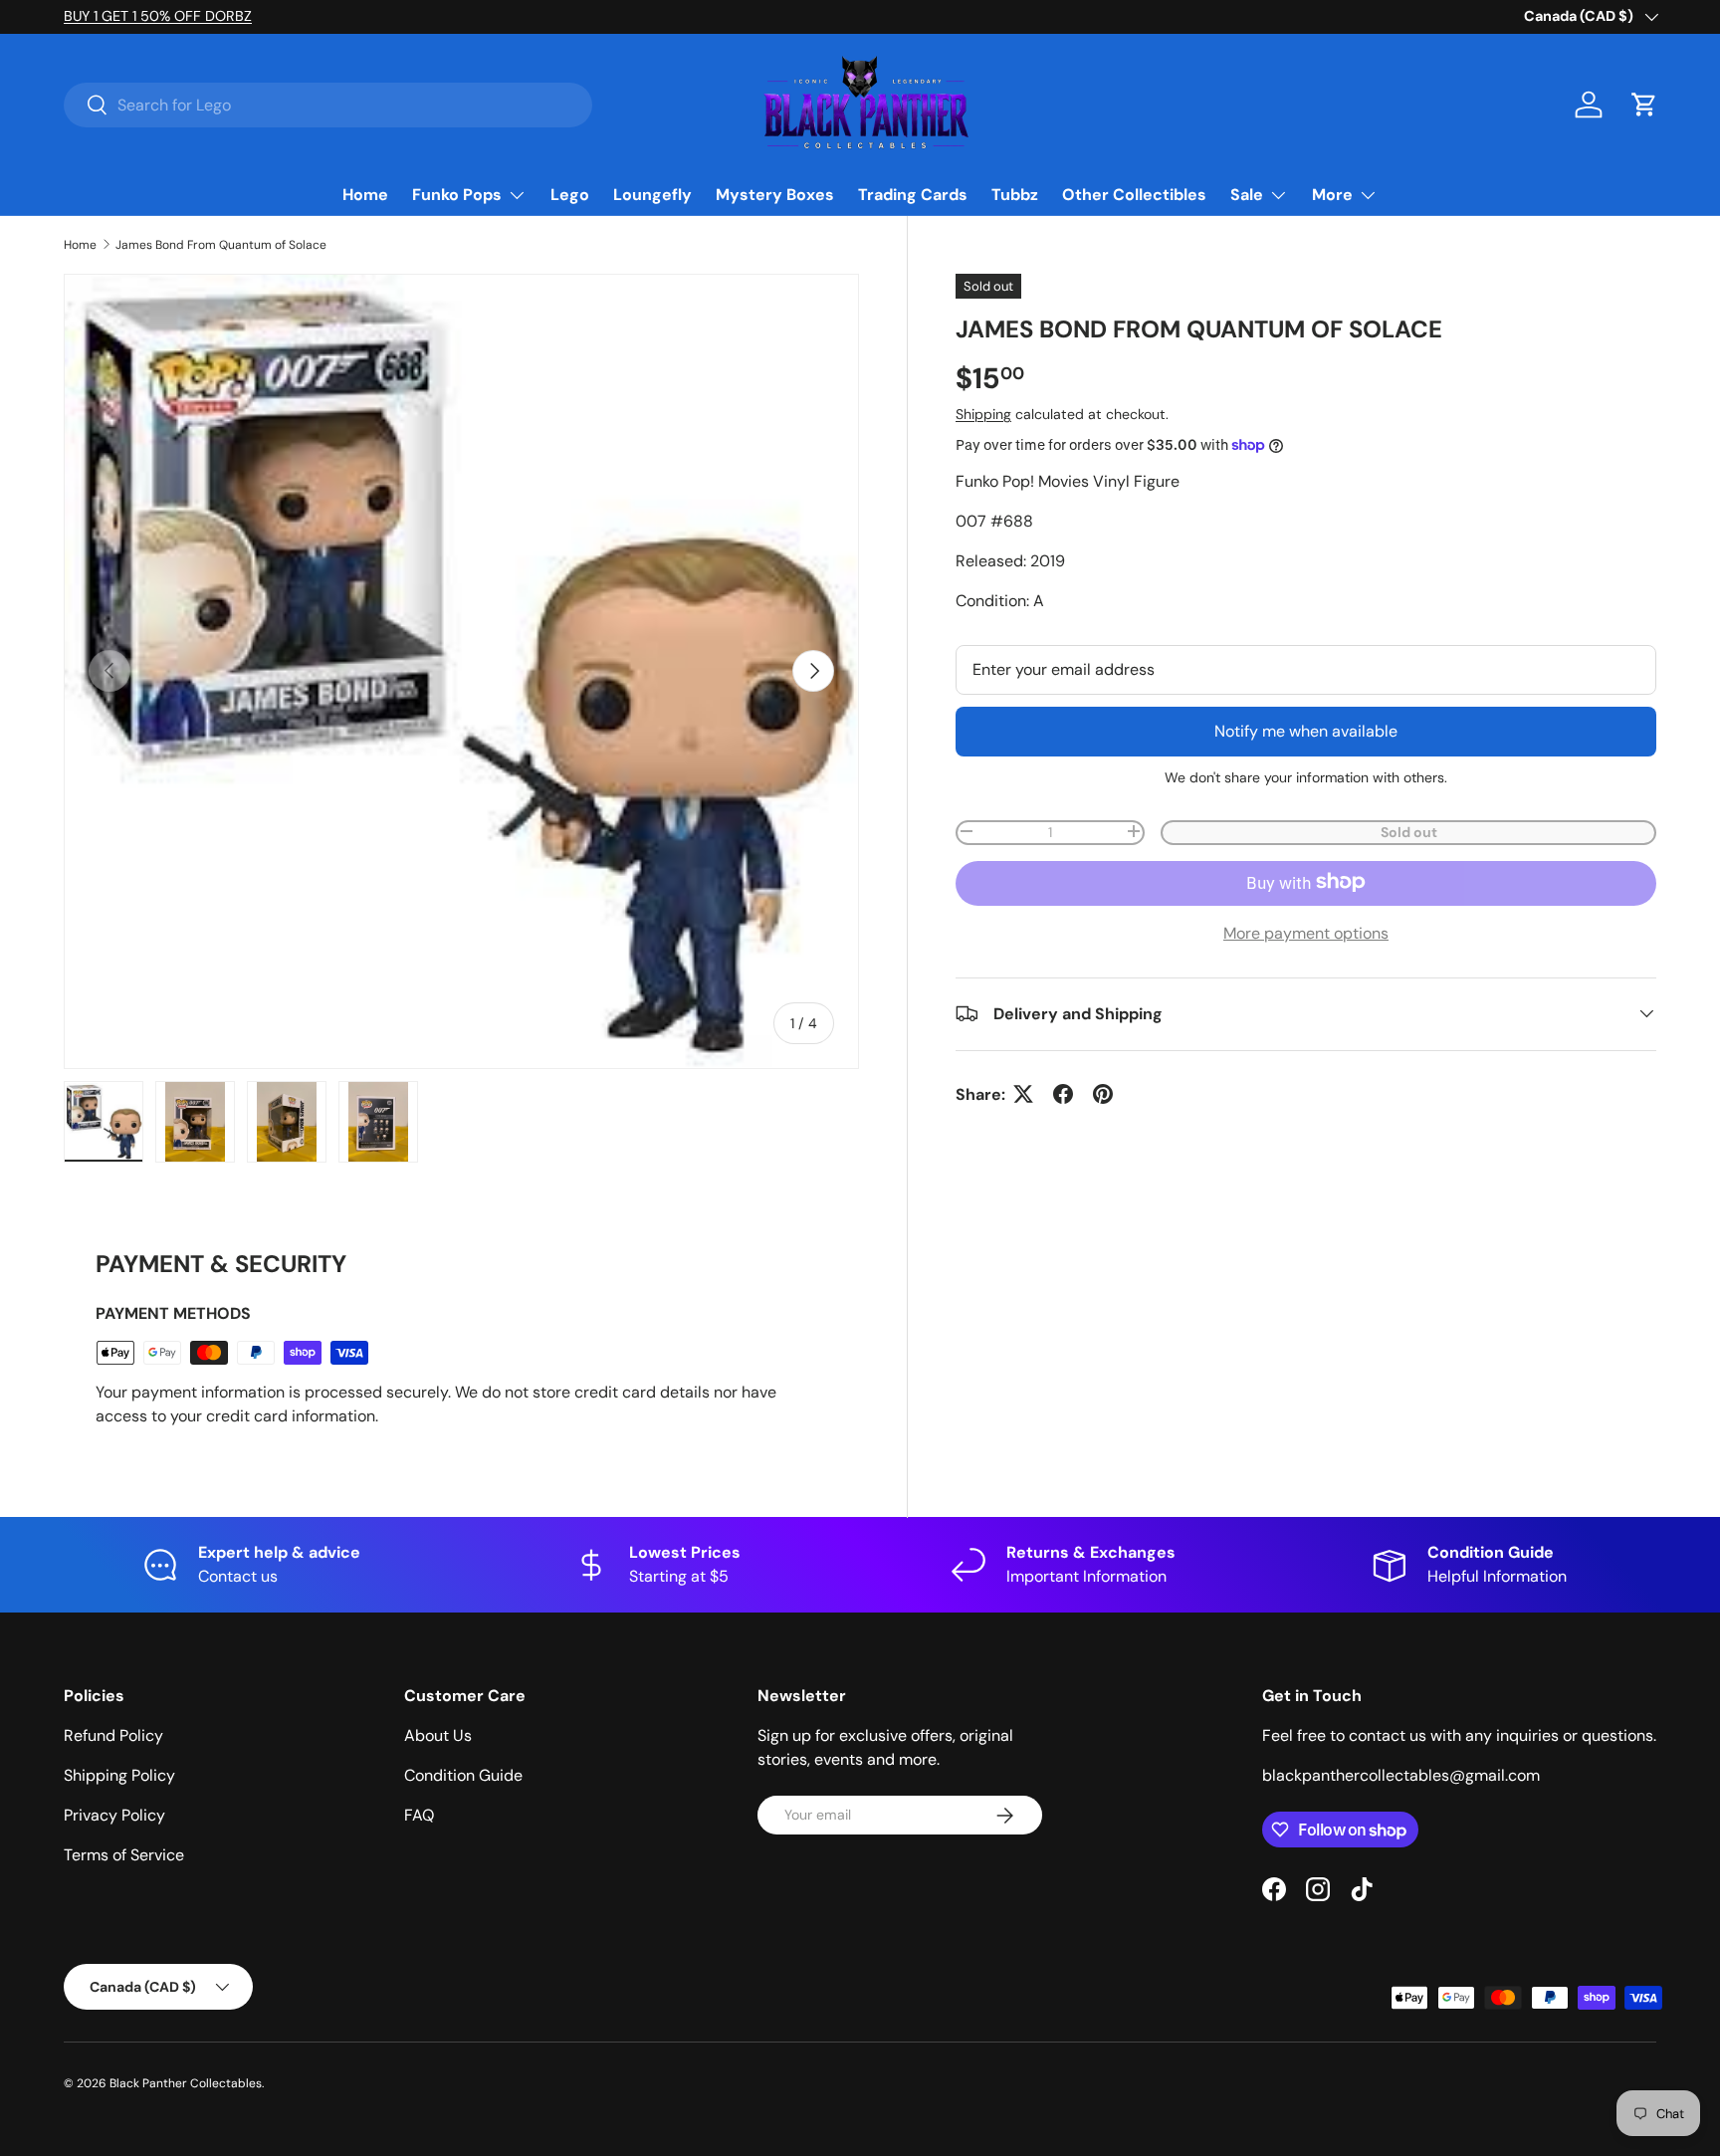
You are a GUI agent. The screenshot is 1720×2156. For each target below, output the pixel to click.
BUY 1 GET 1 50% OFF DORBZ (158, 16)
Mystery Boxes (775, 195)
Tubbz (1015, 195)
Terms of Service (124, 1855)
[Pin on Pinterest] (1103, 1094)
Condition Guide (463, 1775)
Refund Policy (113, 1735)
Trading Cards (913, 195)
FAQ (419, 1815)
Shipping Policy (119, 1775)
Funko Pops (457, 195)
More (1332, 195)
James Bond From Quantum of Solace (221, 245)
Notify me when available (1306, 730)
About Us (438, 1735)
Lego (570, 195)
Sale (1247, 195)
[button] (1644, 105)
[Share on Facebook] (1063, 1094)
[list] (461, 671)
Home (365, 195)
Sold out (1409, 831)
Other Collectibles (1134, 195)
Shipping (983, 413)
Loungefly (652, 195)
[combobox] (328, 105)
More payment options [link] (1306, 932)
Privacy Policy (114, 1815)
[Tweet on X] (1023, 1094)
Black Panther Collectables (186, 2083)
